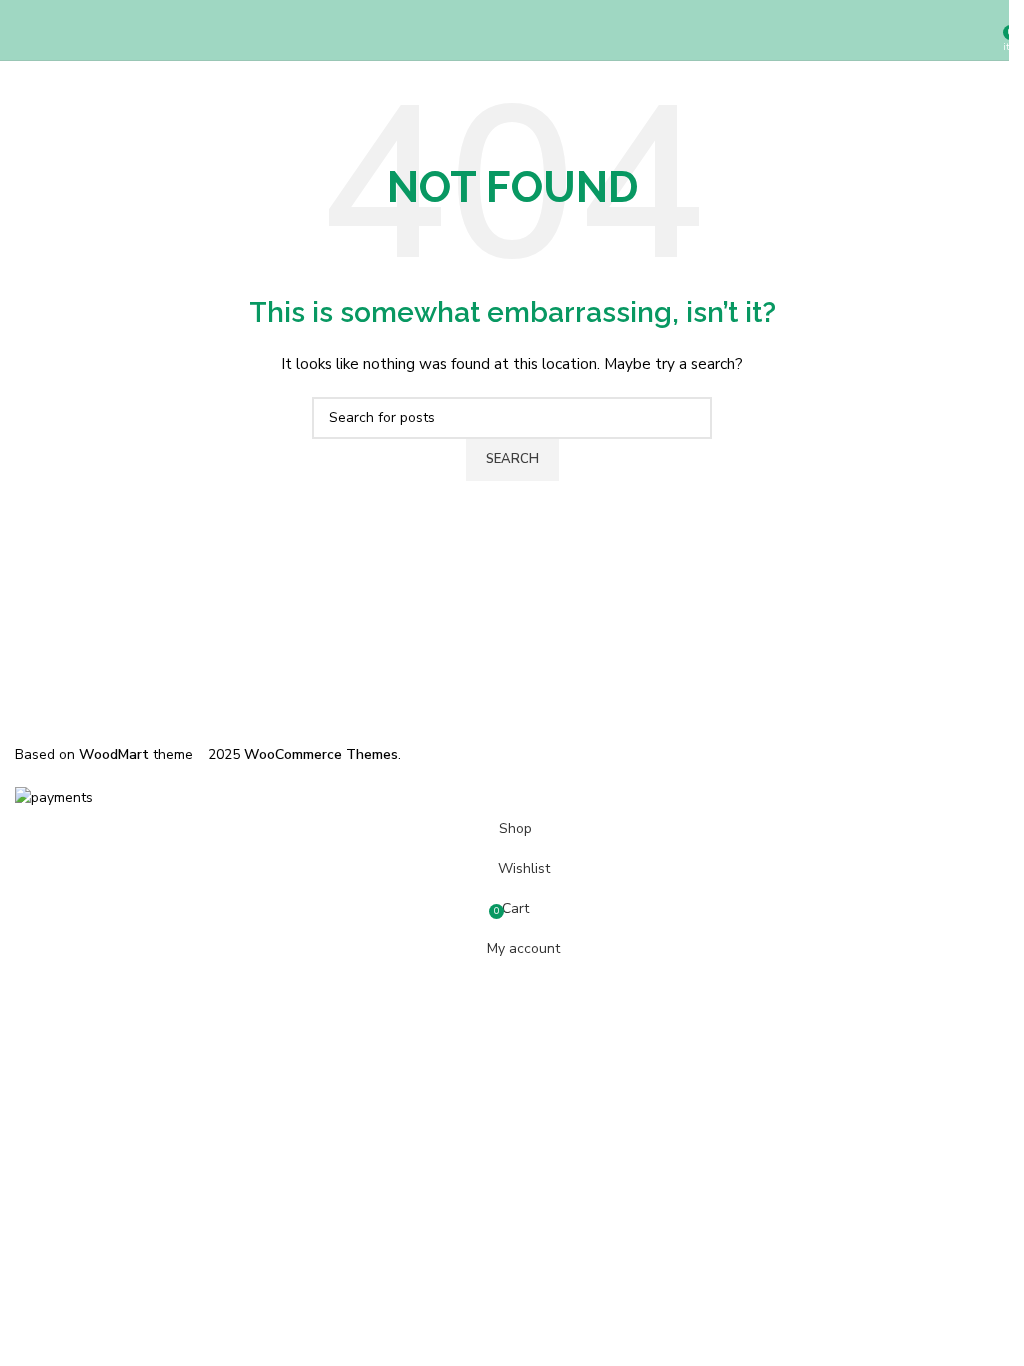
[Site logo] (512, 29)
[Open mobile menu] (23, 30)
